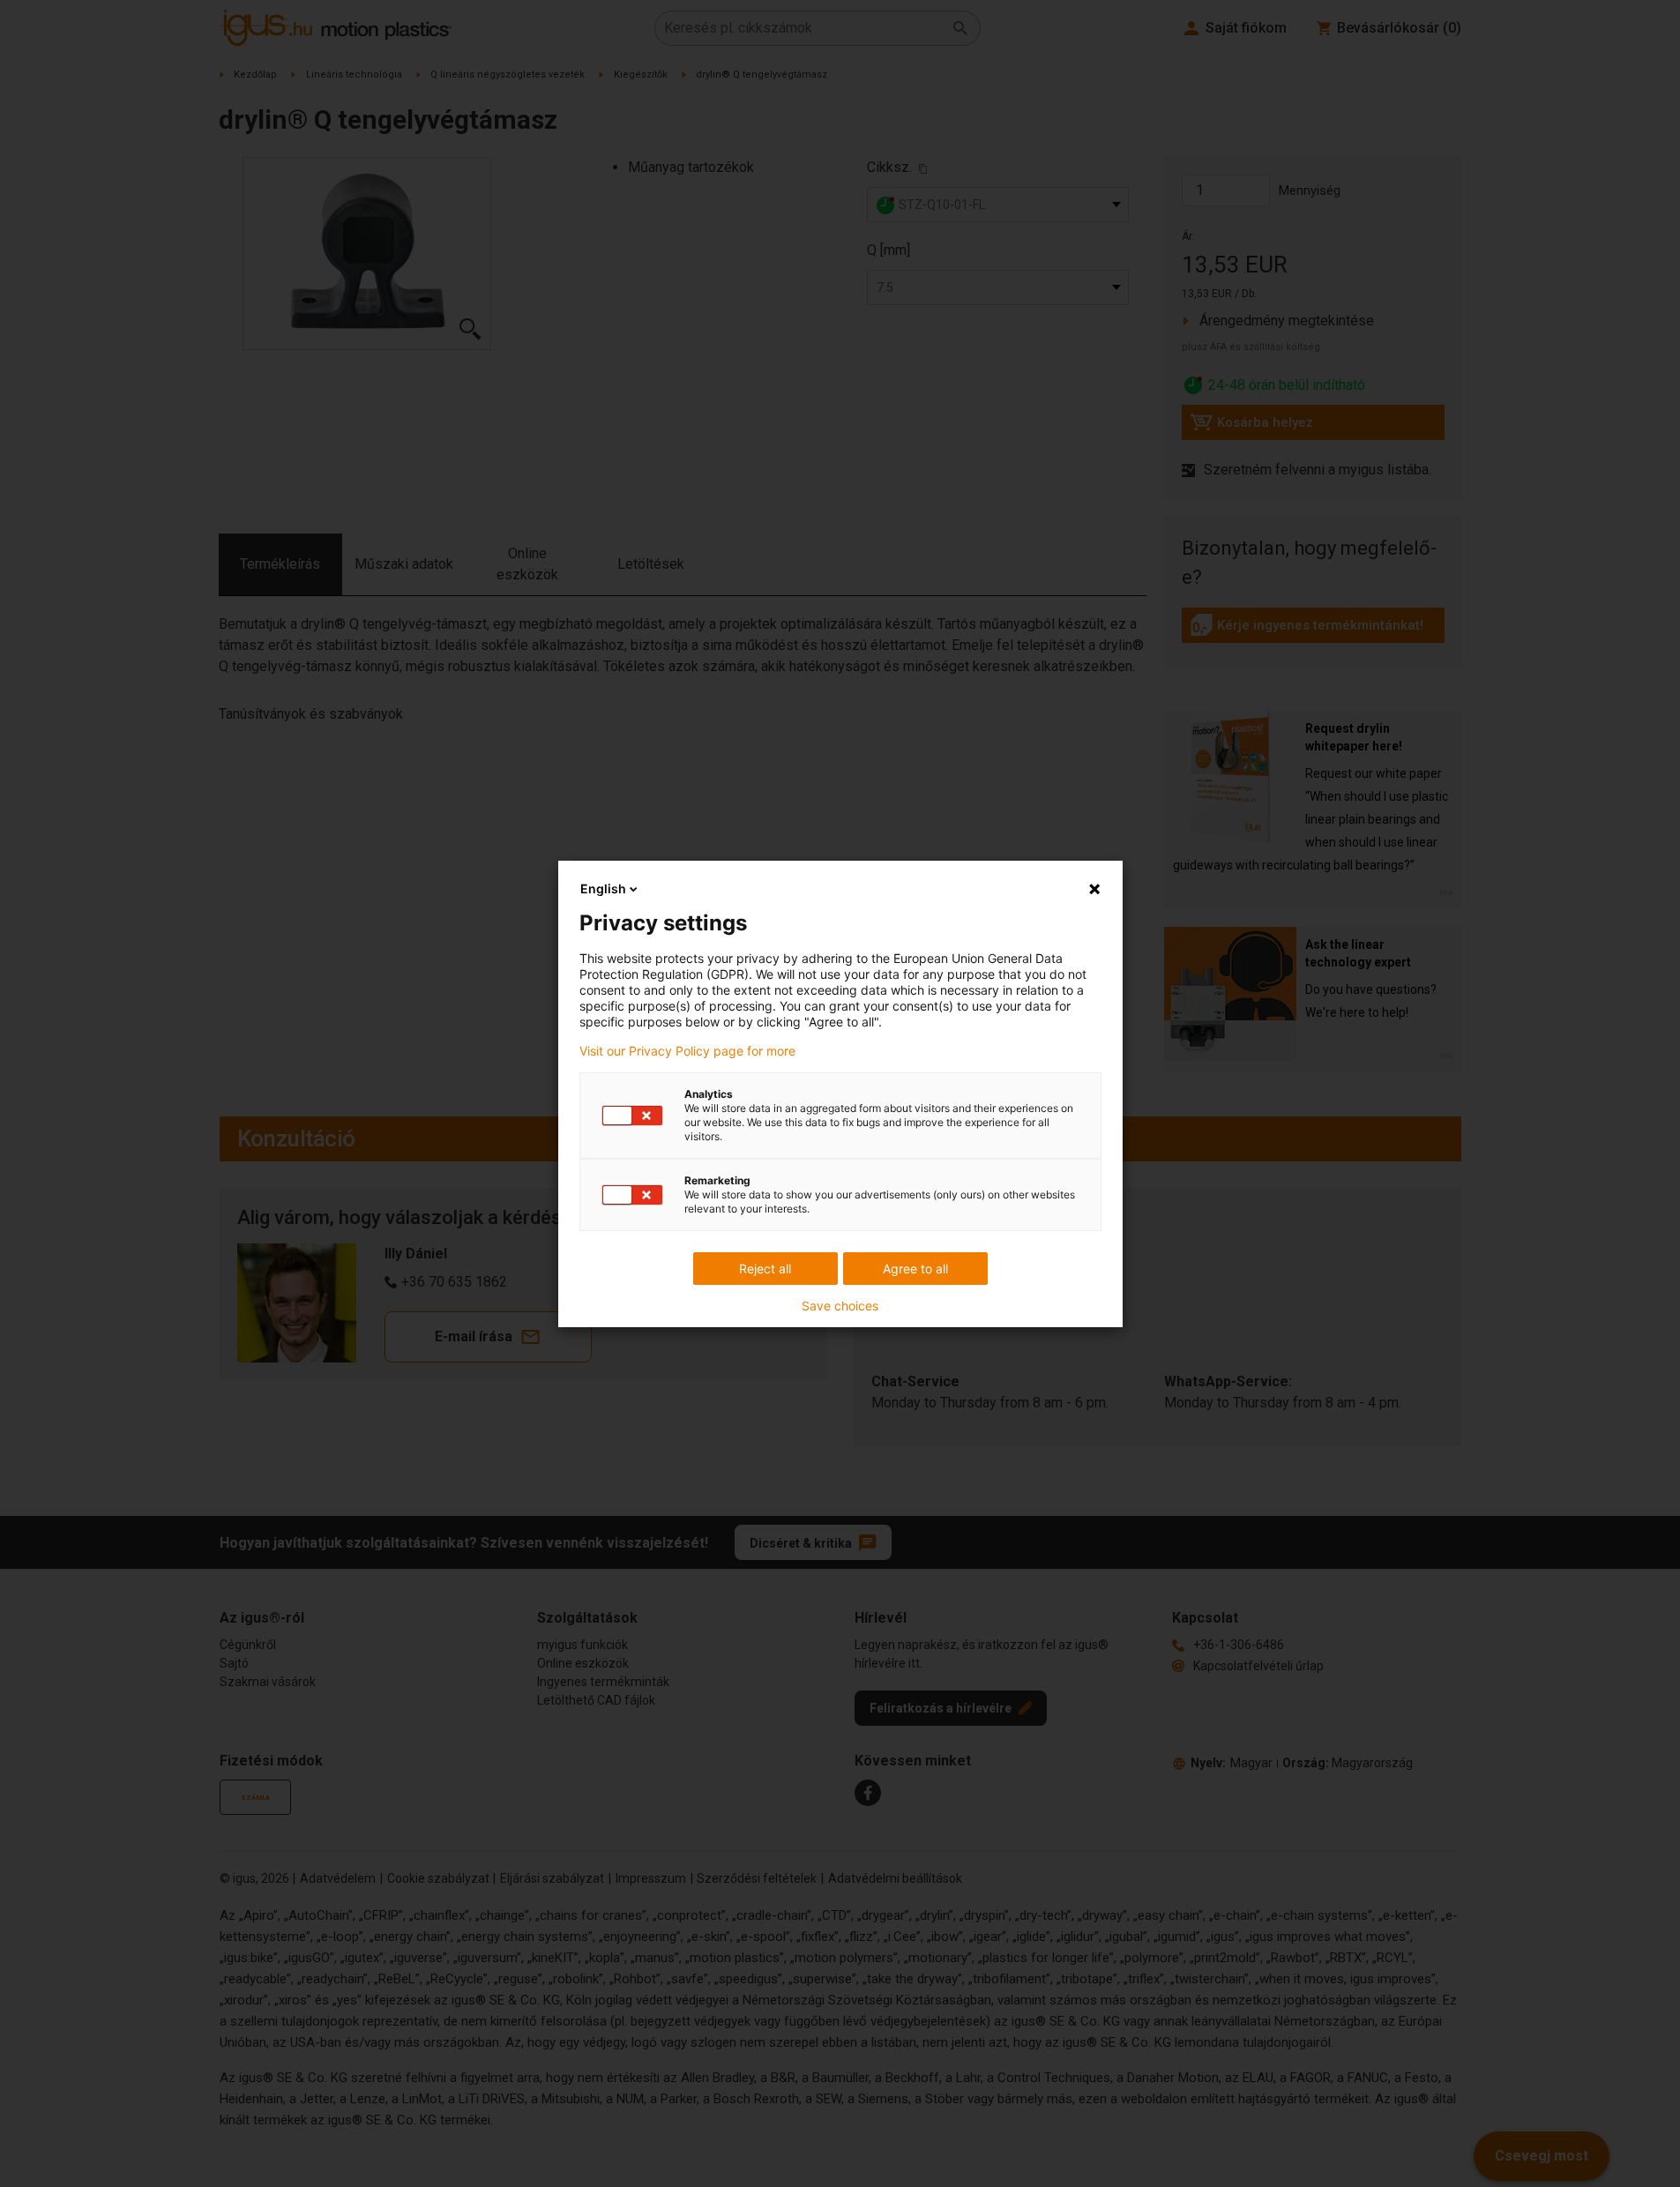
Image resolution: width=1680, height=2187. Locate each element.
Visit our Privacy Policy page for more (687, 1051)
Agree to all (915, 1269)
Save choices (840, 1306)
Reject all (765, 1269)
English (603, 888)
